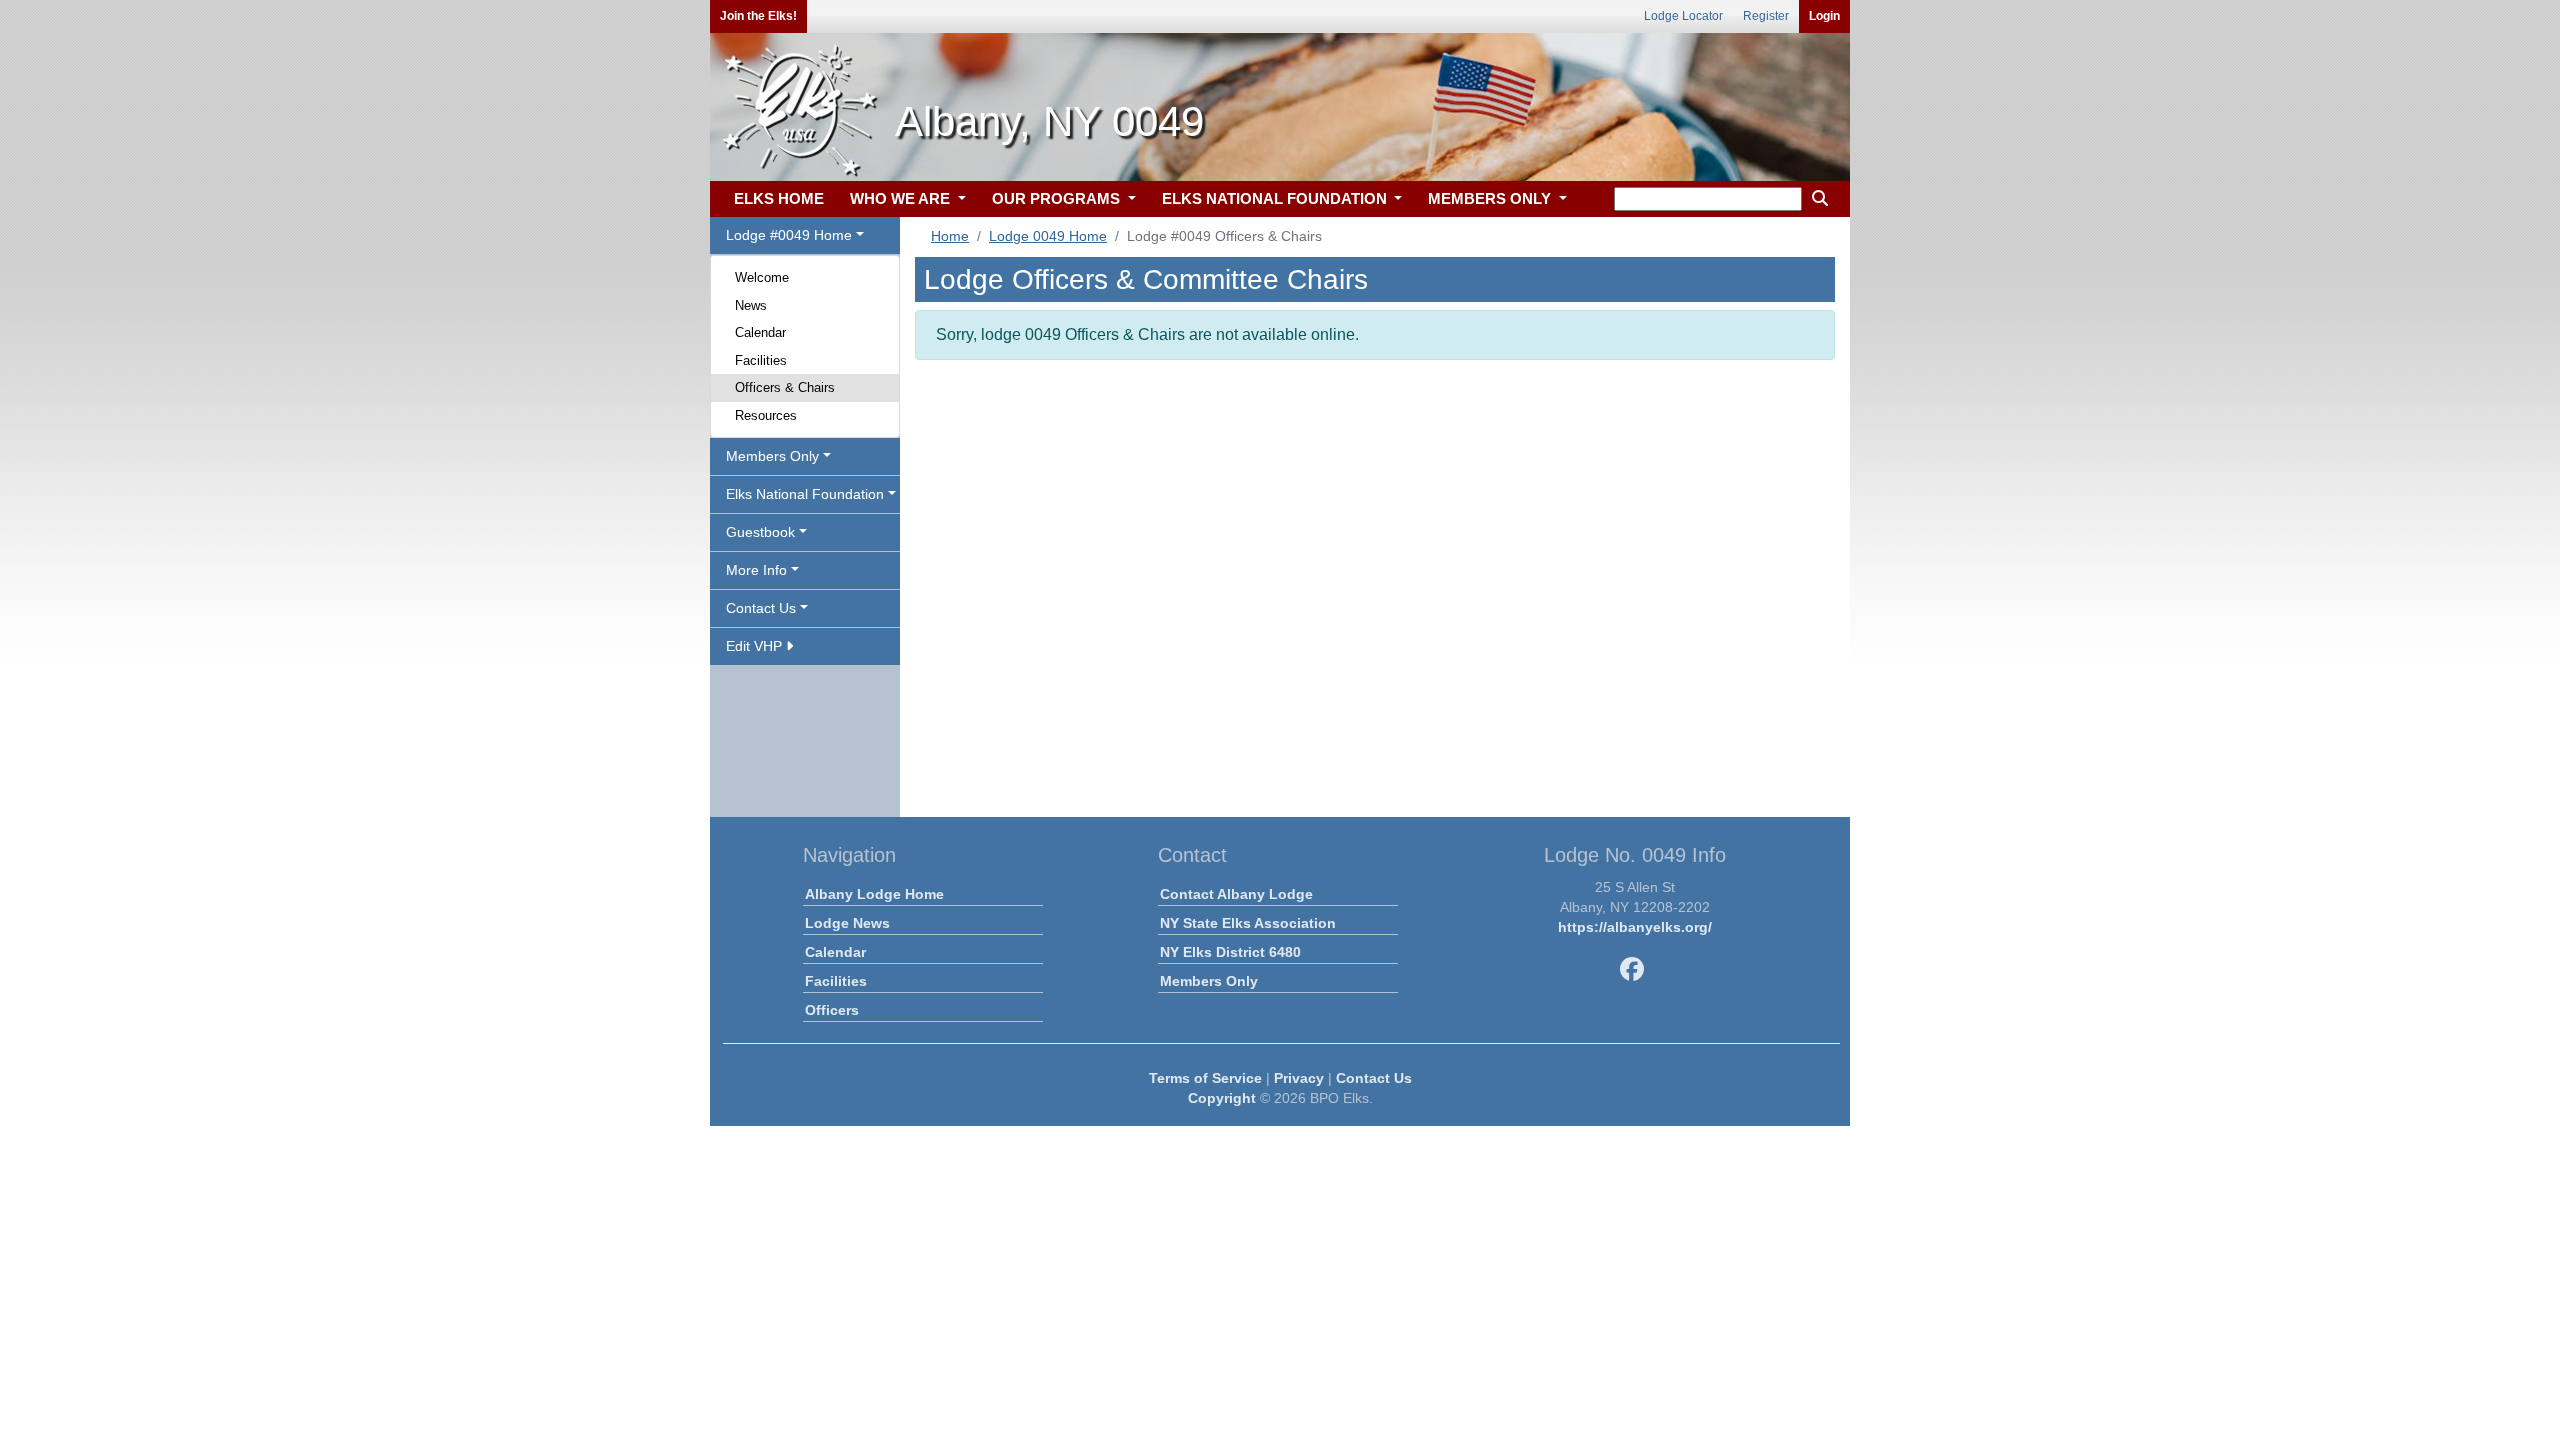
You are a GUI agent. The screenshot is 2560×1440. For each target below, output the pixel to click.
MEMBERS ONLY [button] (1491, 198)
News (751, 305)
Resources (766, 415)
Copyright (1222, 1098)
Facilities (761, 360)
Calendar (760, 332)
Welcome (762, 277)
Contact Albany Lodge (1236, 894)
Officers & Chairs (785, 387)
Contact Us (1374, 1078)
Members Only (1209, 981)
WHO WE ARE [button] (902, 198)
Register (1766, 16)
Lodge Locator (1683, 16)
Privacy (1299, 1078)
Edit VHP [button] (756, 646)
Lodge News (847, 923)
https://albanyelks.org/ (1635, 927)
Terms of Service (1205, 1078)
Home (950, 236)
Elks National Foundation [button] (805, 494)
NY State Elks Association (1248, 923)
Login (1824, 16)
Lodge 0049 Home (1048, 236)
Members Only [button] (772, 456)
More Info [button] (756, 570)
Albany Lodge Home (874, 894)
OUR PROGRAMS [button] (1058, 198)
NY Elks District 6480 (1230, 952)
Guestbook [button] (760, 532)
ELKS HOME (779, 198)
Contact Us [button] (761, 608)
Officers (832, 1010)
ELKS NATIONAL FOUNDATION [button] (1276, 198)
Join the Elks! (758, 16)
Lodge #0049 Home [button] (789, 235)
